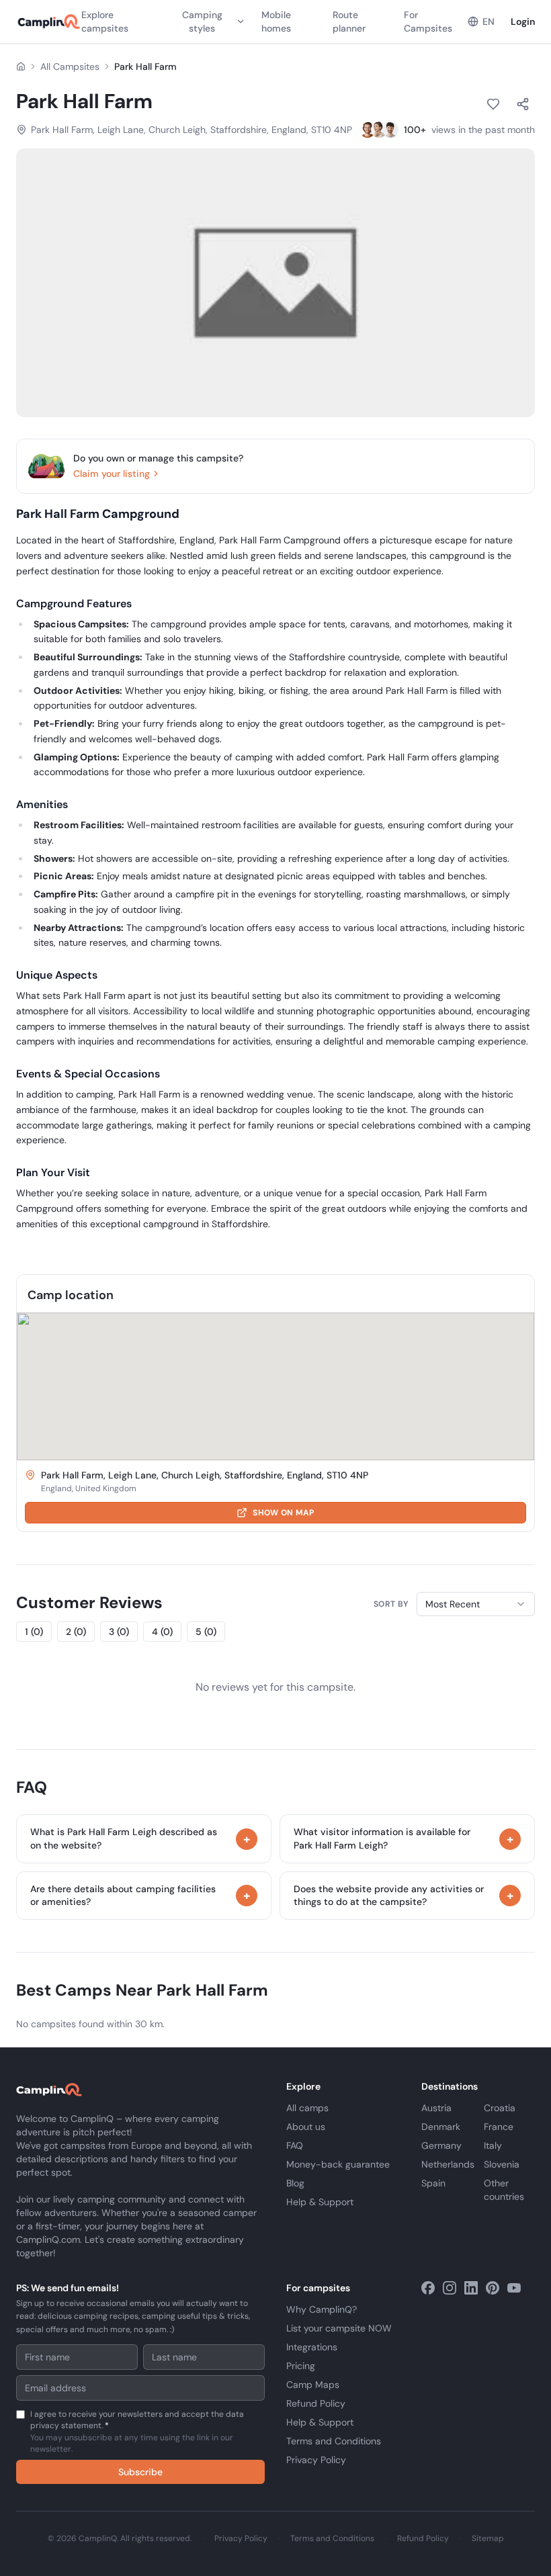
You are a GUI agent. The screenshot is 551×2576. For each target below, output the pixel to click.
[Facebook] (428, 2288)
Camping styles (202, 21)
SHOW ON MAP (283, 1513)
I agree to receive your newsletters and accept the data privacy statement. (137, 2432)
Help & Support (320, 2202)
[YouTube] (514, 2288)
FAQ (295, 2145)
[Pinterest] (493, 2288)
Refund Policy (316, 2403)
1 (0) (34, 1632)
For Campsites (428, 21)
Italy (493, 2145)
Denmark (441, 2127)
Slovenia (502, 2164)
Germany (441, 2145)
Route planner (349, 21)
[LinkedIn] (471, 2288)
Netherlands (448, 2164)
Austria (436, 2108)
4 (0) (162, 1632)
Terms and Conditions (334, 2441)
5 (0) (206, 1632)
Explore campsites (105, 21)
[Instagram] (450, 2288)
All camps (307, 2108)
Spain (433, 2183)
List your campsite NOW (339, 2328)
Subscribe (140, 2472)
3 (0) (119, 1632)
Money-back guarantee (338, 2164)
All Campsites (70, 66)
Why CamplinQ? (322, 2309)
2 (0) (76, 1632)
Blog (295, 2183)
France (499, 2127)
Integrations (312, 2347)
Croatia (500, 2108)
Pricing (301, 2366)
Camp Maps (313, 2385)
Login (523, 21)
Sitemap (488, 2538)
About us (306, 2127)
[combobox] (476, 1604)
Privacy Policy (316, 2460)
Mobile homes (276, 21)
